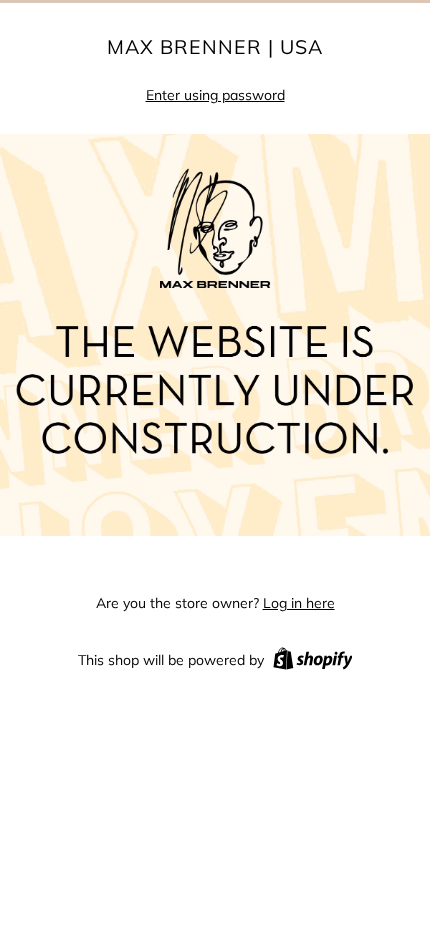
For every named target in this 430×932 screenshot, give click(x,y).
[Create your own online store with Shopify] (313, 662)
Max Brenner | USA (215, 47)
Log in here (299, 603)
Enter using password (215, 95)
